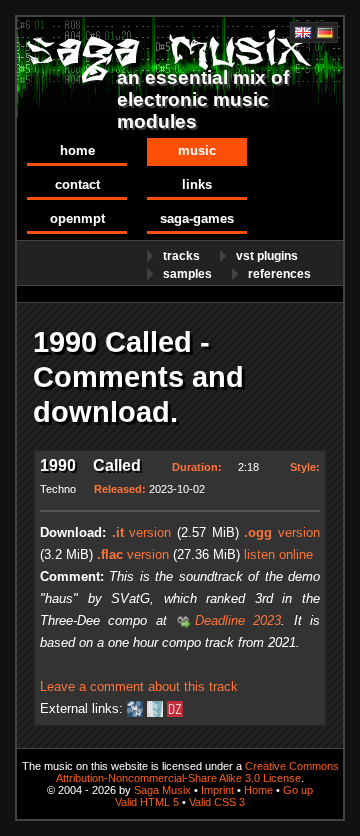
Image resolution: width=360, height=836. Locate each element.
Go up (298, 790)
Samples (187, 274)
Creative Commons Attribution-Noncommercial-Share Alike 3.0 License (197, 772)
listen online (278, 554)
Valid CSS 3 (217, 802)
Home (77, 150)
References (279, 274)
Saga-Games (197, 218)
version (142, 532)
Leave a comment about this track (139, 686)
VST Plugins (267, 256)
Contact (77, 184)
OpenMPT (77, 218)
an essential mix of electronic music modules (203, 99)
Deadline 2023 (238, 620)
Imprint (217, 790)
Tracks (181, 256)
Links (197, 184)
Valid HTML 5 (147, 802)
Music (197, 150)
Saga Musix (162, 790)
